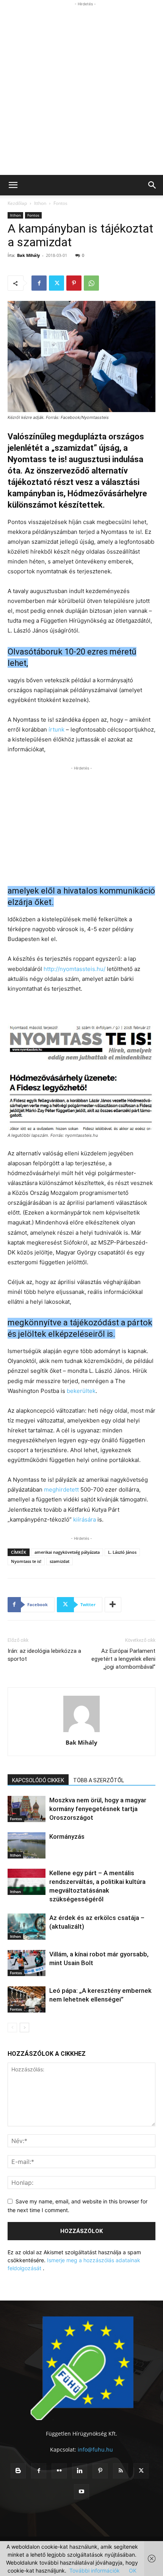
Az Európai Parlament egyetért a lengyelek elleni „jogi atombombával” (123, 1659)
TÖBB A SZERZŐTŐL (99, 1780)
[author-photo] (81, 1732)
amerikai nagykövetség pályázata (67, 1552)
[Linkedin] (80, 2471)
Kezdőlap (17, 203)
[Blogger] (18, 2471)
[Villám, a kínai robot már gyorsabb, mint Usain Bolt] (27, 1963)
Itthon (40, 203)
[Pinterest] (74, 283)
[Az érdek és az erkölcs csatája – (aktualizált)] (27, 1927)
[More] (113, 1605)
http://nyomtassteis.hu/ (74, 969)
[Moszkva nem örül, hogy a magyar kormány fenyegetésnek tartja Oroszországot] (27, 1809)
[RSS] (121, 2471)
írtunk (56, 729)
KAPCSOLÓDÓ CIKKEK (38, 1780)
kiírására (85, 1519)
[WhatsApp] (91, 283)
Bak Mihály (28, 255)
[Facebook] (39, 283)
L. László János (122, 1552)
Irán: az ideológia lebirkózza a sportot (44, 1655)
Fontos (60, 203)
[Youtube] (81, 2492)
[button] (13, 185)
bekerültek (81, 1391)
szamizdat (60, 1561)
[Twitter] (56, 283)
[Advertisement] (81, 90)
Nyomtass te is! (26, 1561)
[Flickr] (59, 2471)
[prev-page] (12, 2028)
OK (133, 2570)
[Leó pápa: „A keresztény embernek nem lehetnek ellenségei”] (27, 1999)
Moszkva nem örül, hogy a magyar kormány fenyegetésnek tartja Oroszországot (98, 1809)
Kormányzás (67, 1836)
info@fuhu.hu (95, 2449)
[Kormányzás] (27, 1845)
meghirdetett (61, 1489)
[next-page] (24, 2028)
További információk (95, 2570)
